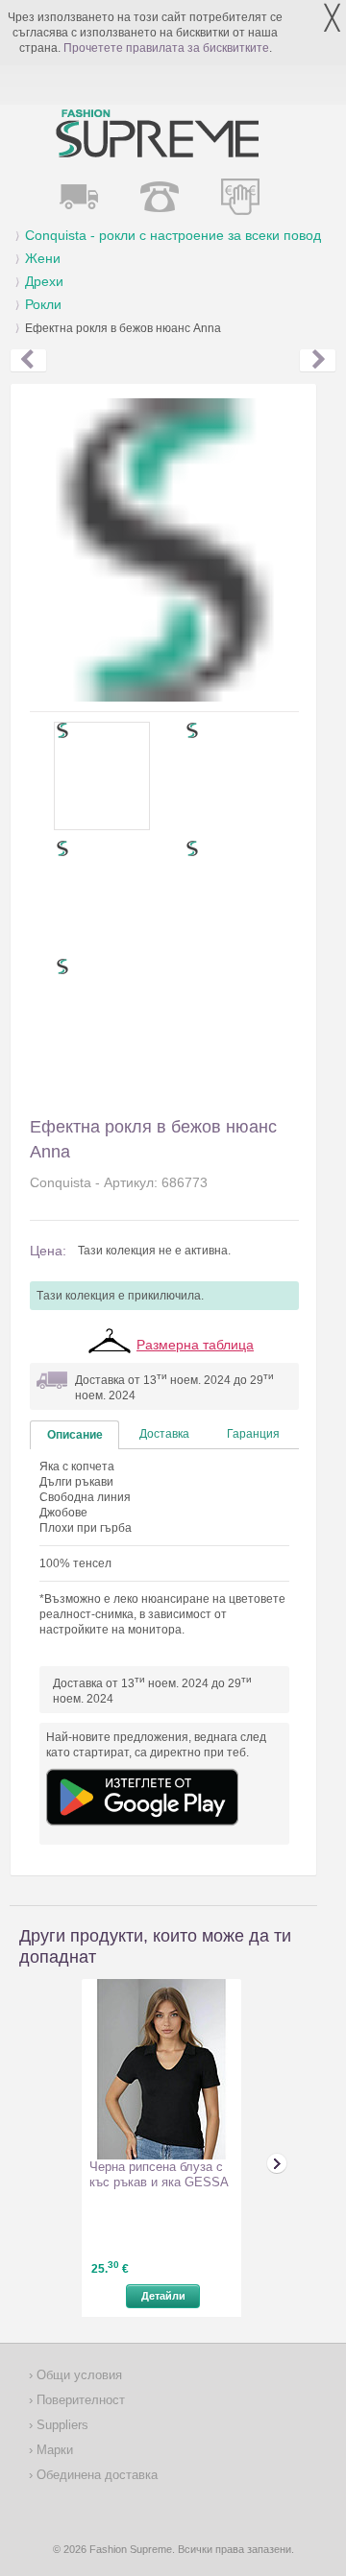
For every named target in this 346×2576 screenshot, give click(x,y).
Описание (75, 1435)
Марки (53, 2450)
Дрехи (44, 281)
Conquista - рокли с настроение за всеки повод (173, 235)
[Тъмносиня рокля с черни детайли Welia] (28, 361)
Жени (43, 258)
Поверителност (79, 2400)
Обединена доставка (95, 2475)
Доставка (164, 1434)
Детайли (163, 2296)
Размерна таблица (195, 1345)
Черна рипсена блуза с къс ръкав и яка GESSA (159, 2174)
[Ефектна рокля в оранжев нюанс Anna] (318, 361)
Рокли (43, 304)
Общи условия (77, 2375)
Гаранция (253, 1434)
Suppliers (61, 2425)
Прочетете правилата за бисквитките (166, 48)
